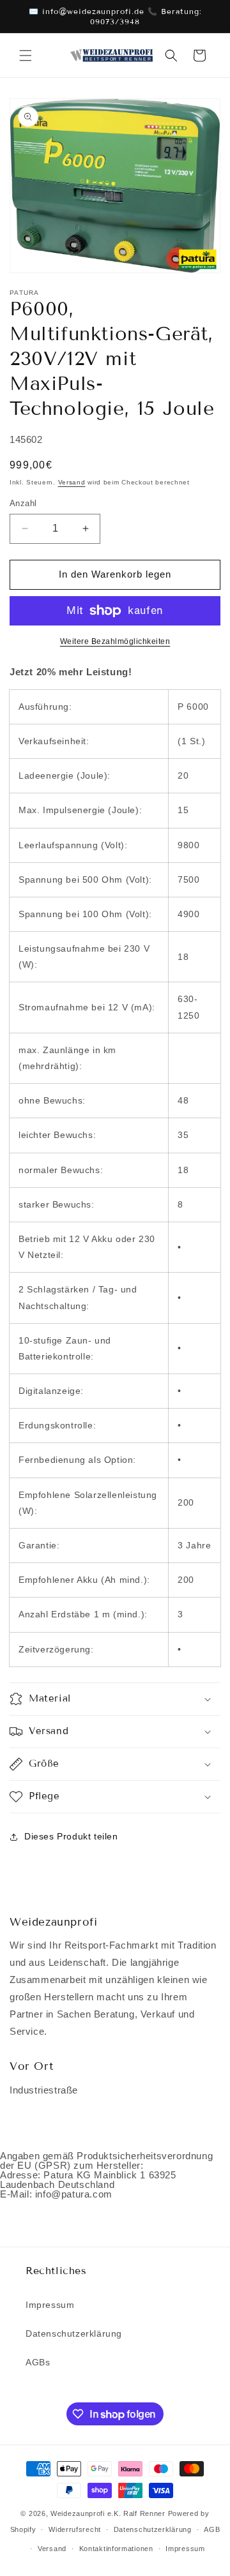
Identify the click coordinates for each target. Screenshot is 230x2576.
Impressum (50, 2305)
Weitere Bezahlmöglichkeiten (115, 641)
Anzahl (23, 503)
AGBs (38, 2362)
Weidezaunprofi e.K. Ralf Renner (108, 2513)
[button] (26, 56)
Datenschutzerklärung (74, 2333)
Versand (72, 482)
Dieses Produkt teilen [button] (71, 1836)
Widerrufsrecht (75, 2529)
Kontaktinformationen (116, 2549)
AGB (212, 2529)
